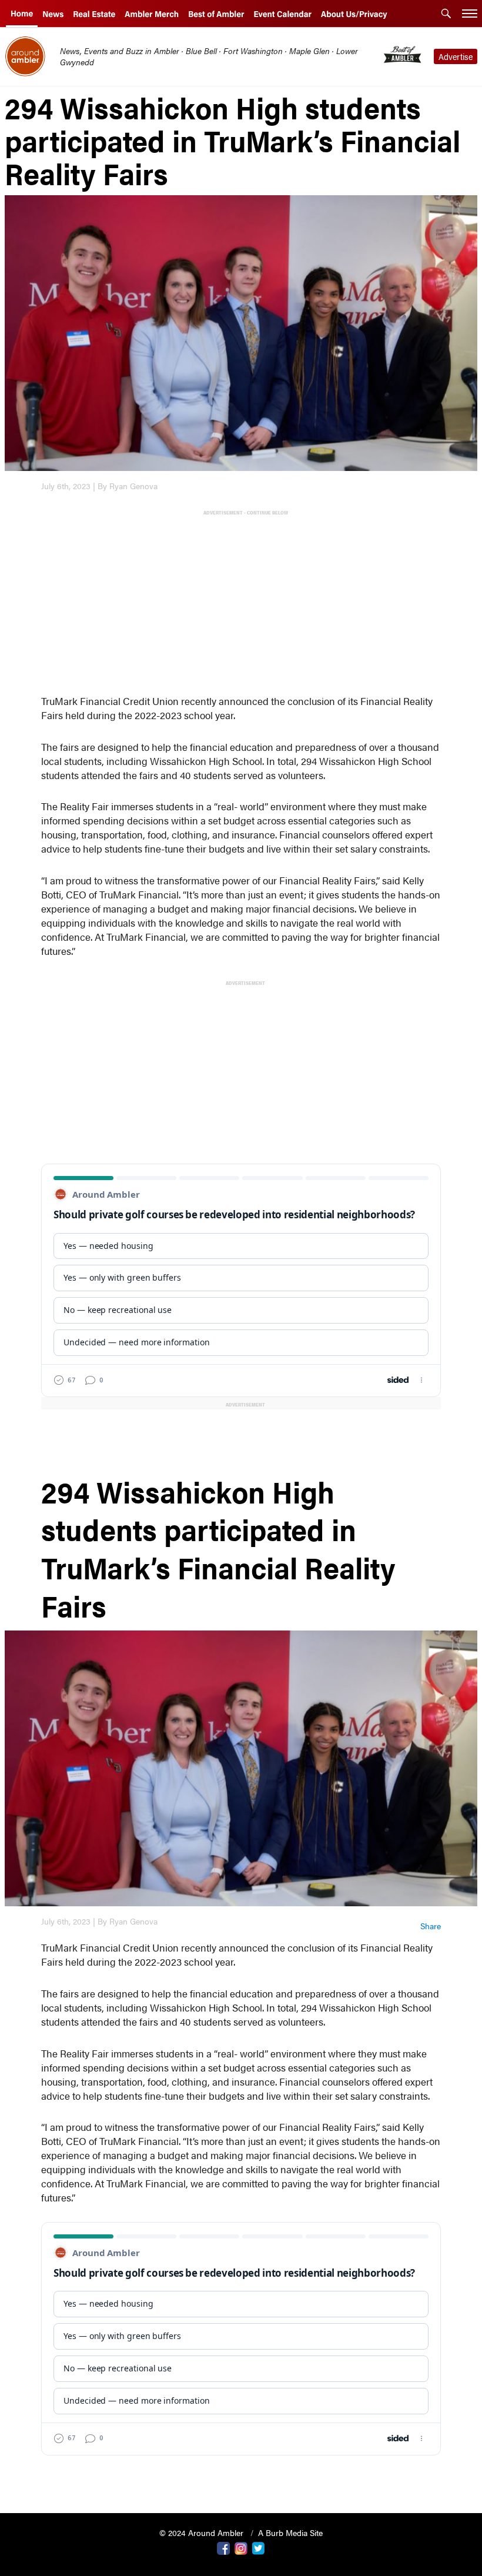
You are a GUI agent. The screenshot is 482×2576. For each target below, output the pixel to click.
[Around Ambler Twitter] (259, 2547)
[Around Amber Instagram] (241, 2547)
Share (431, 1926)
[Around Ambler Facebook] (223, 2547)
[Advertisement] (243, 601)
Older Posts (241, 2474)
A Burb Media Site (290, 2532)
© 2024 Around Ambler (202, 2532)
